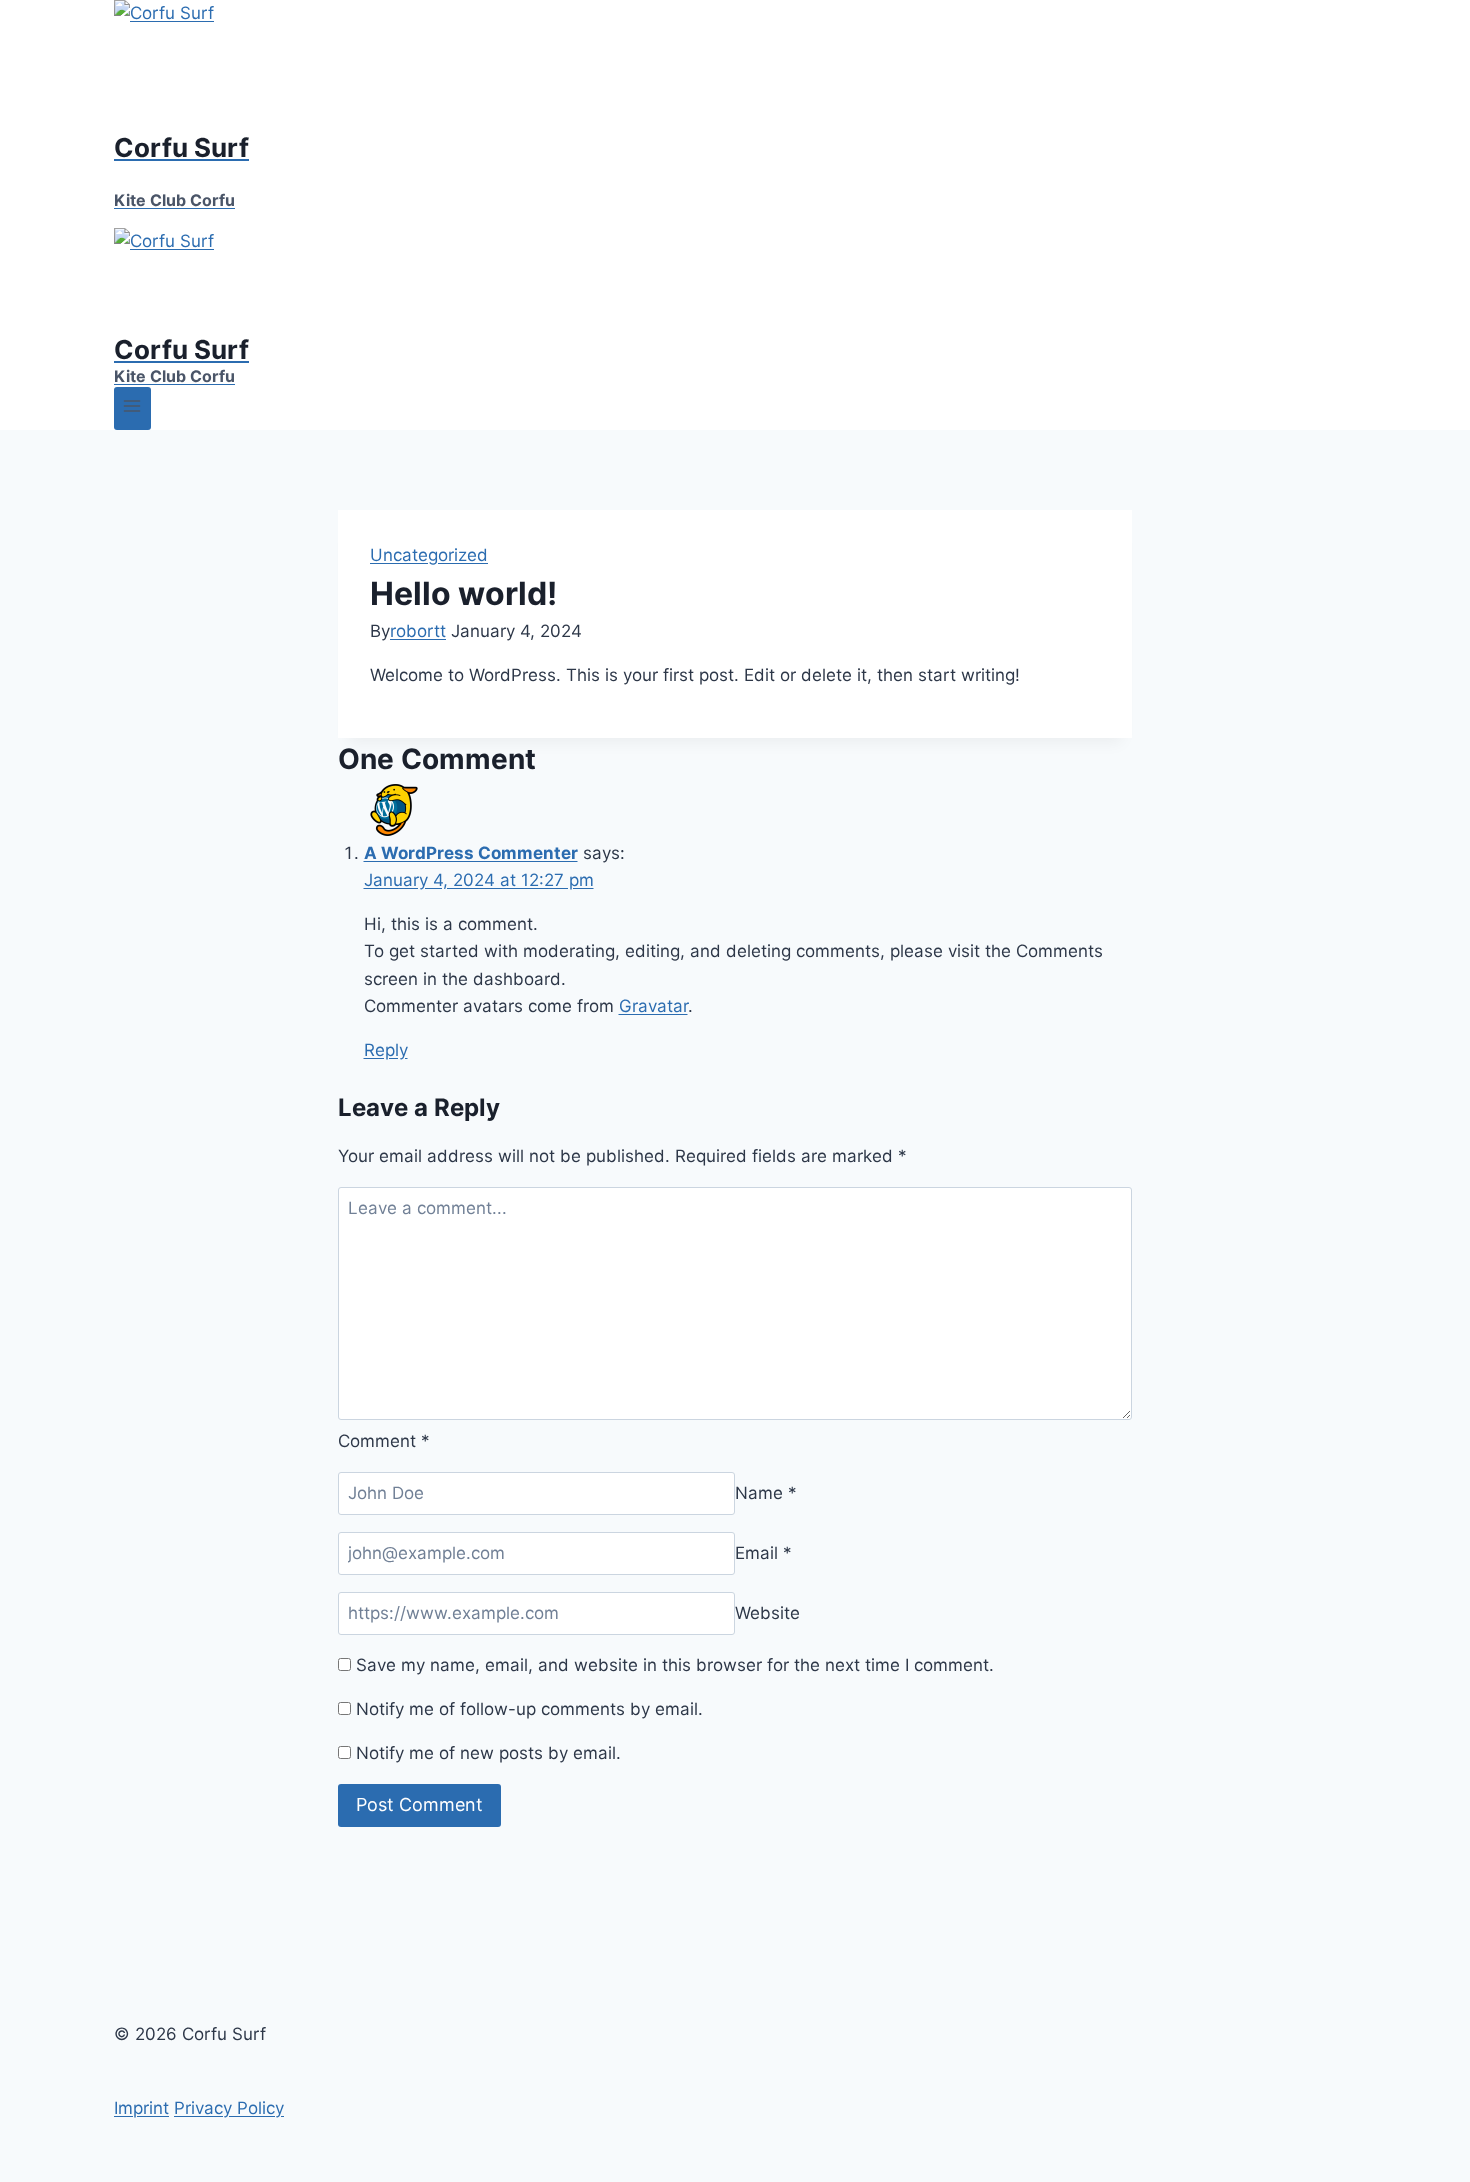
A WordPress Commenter (471, 853)
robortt (418, 631)
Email (763, 1553)
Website (767, 1613)
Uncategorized (429, 555)
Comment (384, 1441)
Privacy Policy (229, 2108)
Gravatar (653, 1006)
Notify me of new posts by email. (488, 1753)
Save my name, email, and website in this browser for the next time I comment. (675, 1665)
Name (766, 1493)
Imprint (141, 2108)
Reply (386, 1050)
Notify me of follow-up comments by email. (529, 1709)
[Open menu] (132, 408)
